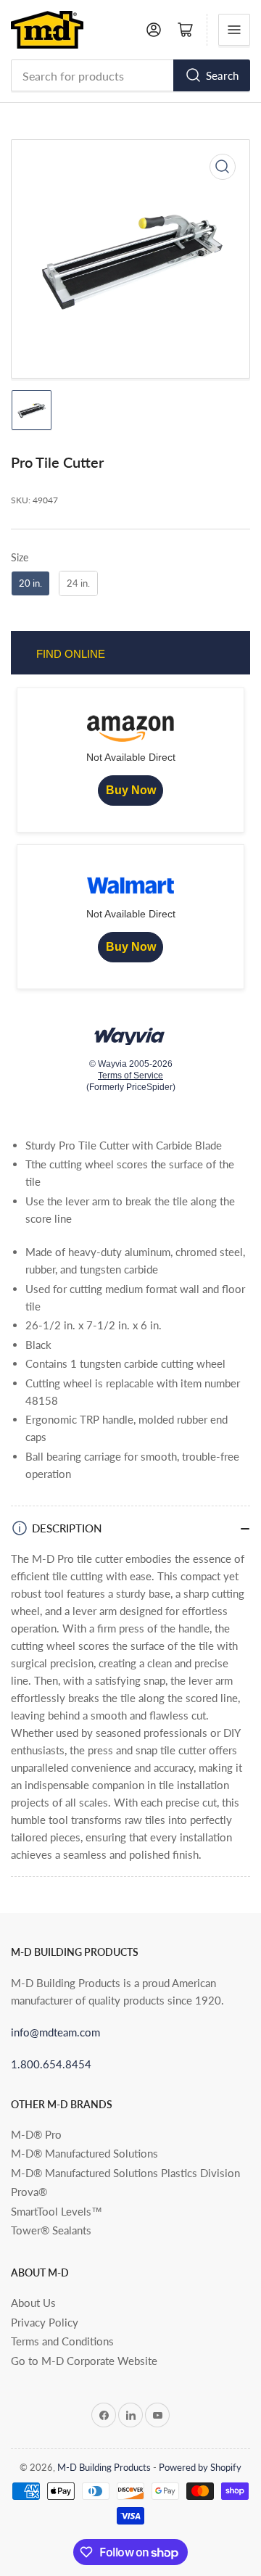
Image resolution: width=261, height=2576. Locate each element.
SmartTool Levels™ (57, 2211)
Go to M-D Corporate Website (84, 2361)
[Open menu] (234, 30)
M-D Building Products (104, 2467)
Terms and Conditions (62, 2341)
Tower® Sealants (51, 2230)
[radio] (30, 585)
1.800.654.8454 (51, 2064)
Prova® (29, 2192)
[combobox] (130, 75)
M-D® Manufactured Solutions (84, 2153)
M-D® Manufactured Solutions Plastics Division (125, 2173)
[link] (130, 790)
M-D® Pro (36, 2134)
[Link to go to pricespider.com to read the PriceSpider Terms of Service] (130, 1032)
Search (222, 75)
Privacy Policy (45, 2322)
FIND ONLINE (71, 654)
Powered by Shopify (200, 2467)
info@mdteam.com (55, 2032)
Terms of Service (130, 1076)
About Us (33, 2303)
